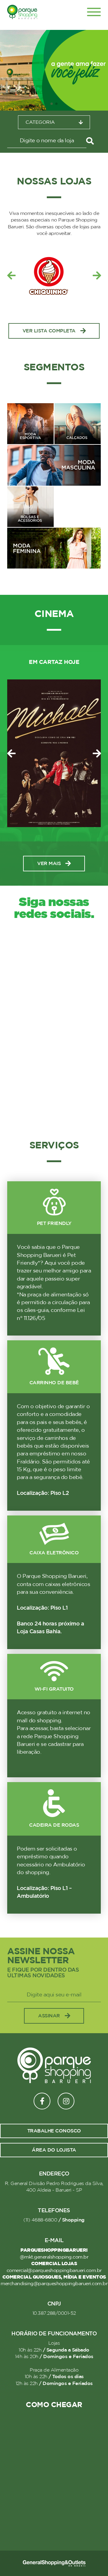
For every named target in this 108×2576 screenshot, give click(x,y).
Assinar (49, 2016)
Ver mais (49, 864)
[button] (52, 104)
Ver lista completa (49, 331)
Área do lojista (54, 2150)
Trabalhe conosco (54, 2131)
